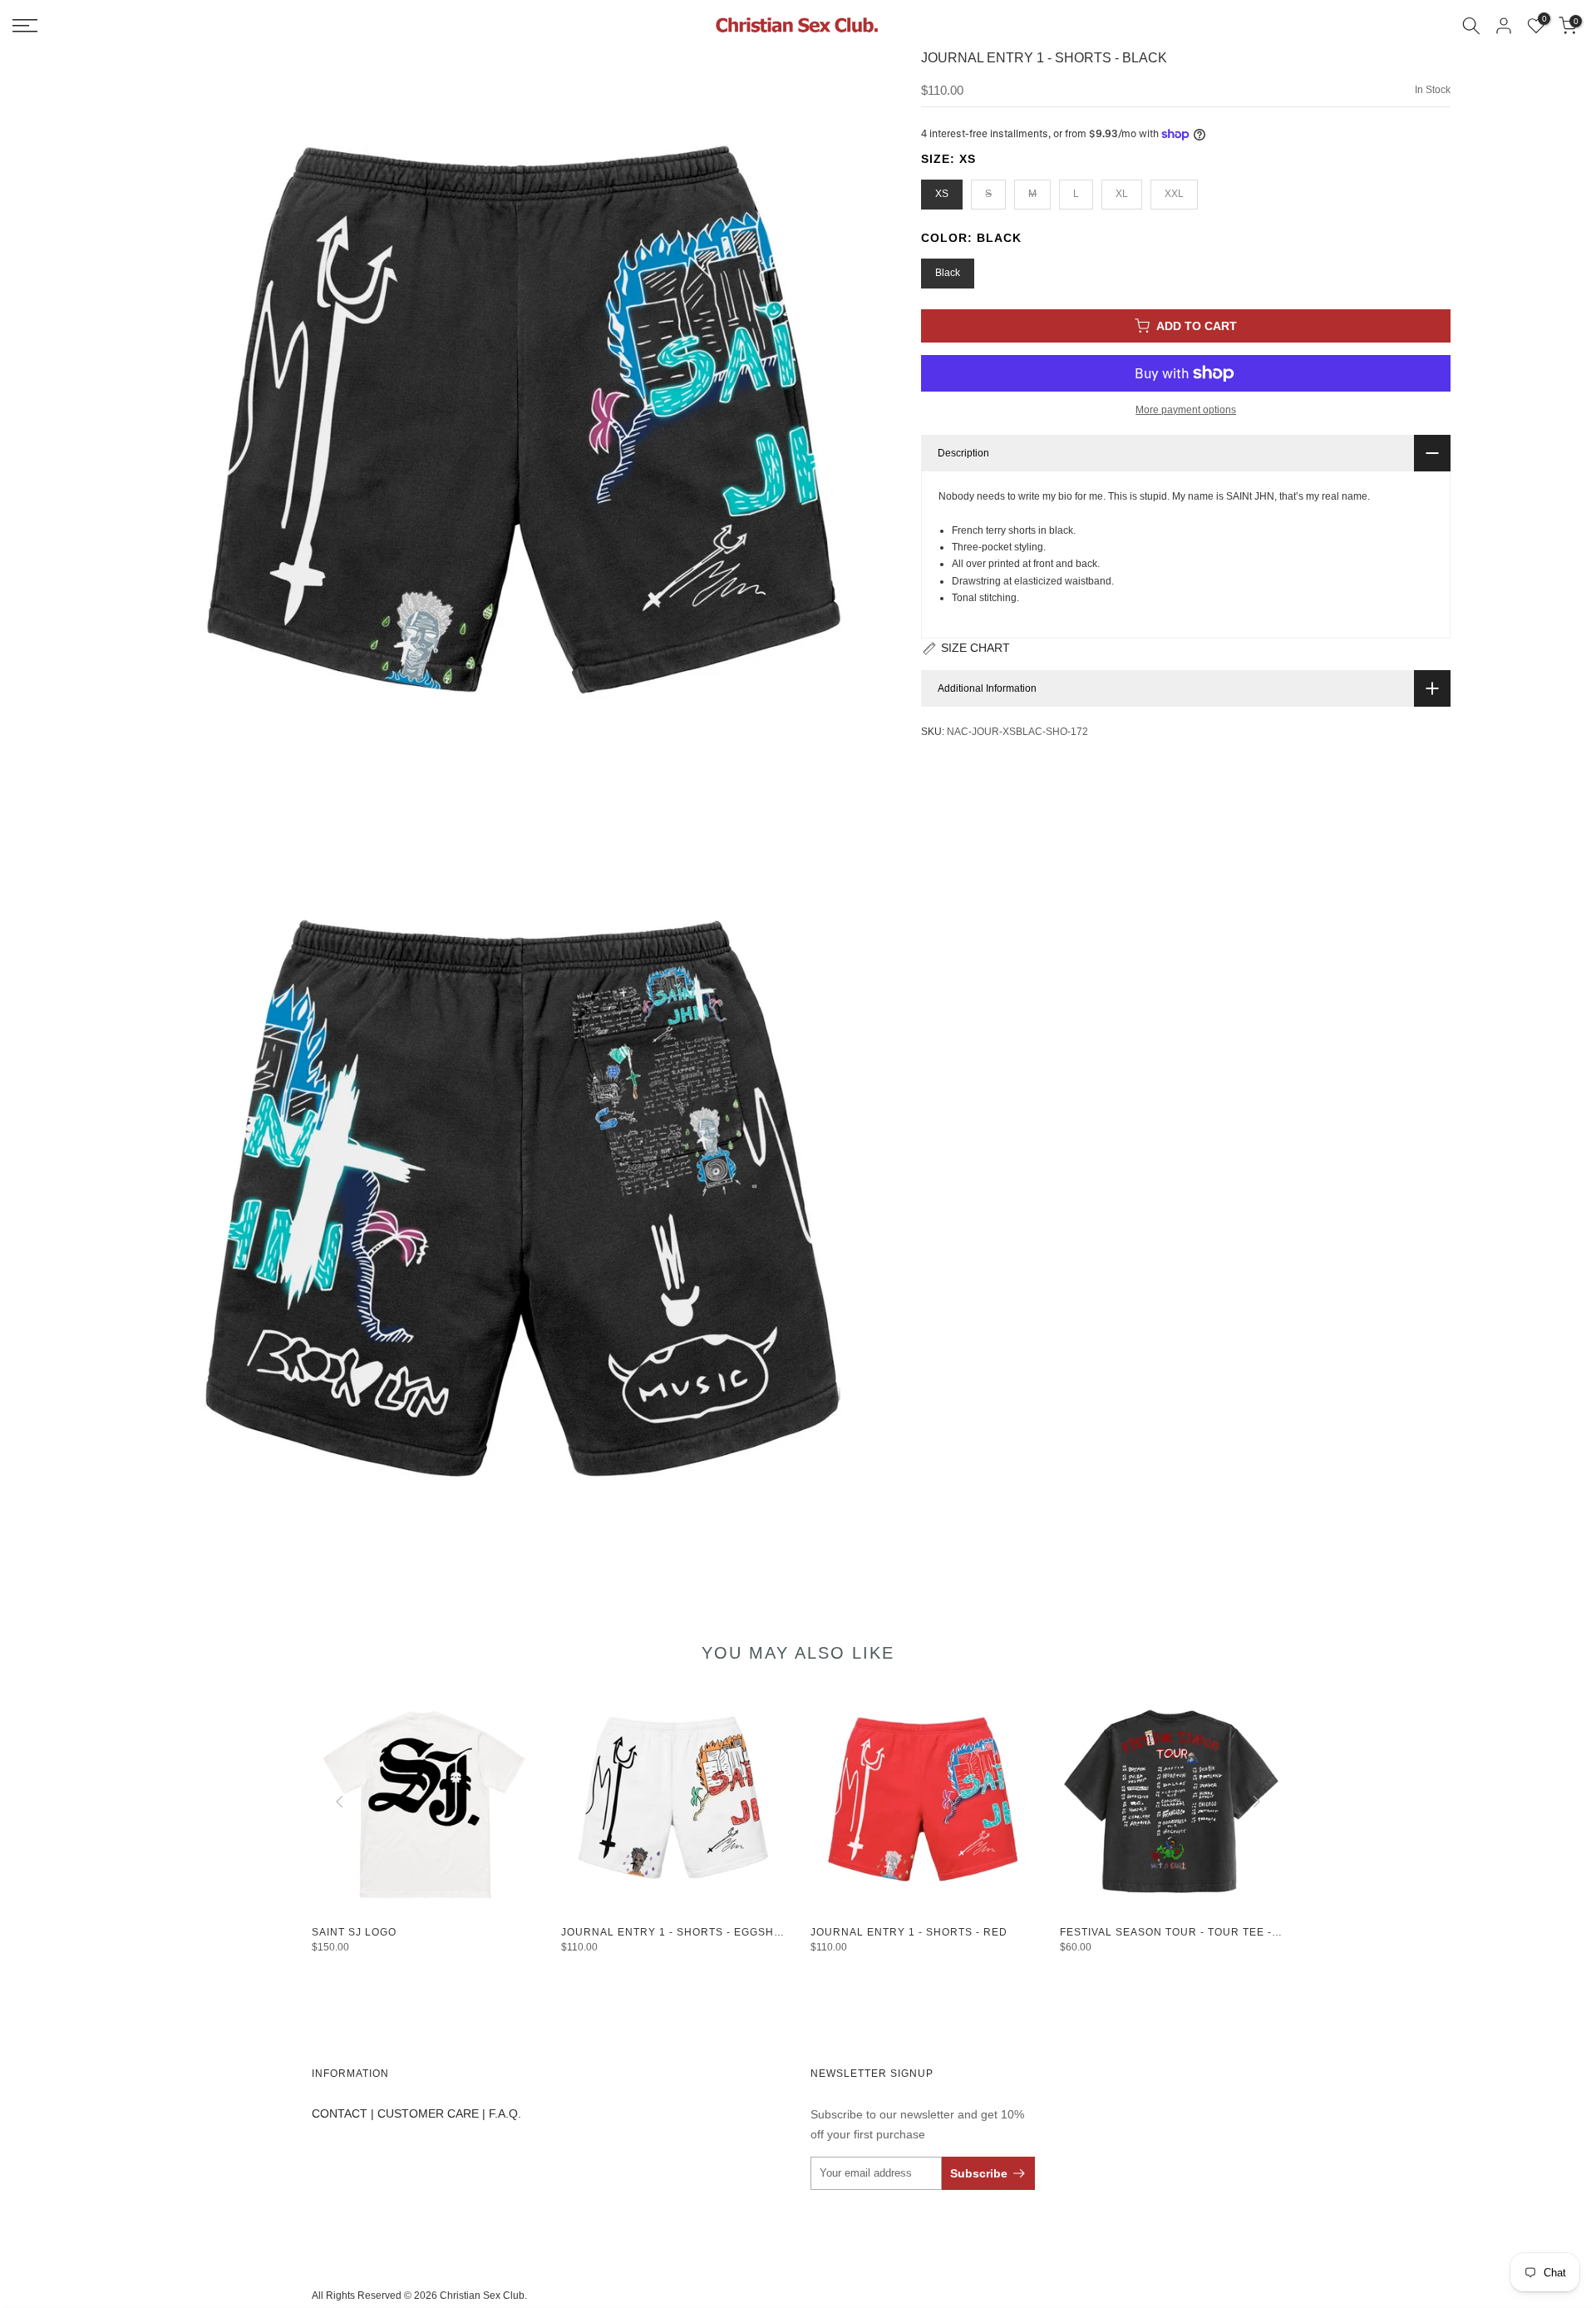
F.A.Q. (505, 2113)
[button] (965, 649)
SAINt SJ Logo (354, 1932)
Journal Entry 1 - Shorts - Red (909, 1932)
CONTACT (340, 2113)
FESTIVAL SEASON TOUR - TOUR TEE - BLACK (1186, 1932)
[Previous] (341, 1802)
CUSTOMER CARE (428, 2113)
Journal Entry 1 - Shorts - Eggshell (678, 1932)
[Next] (1255, 1802)
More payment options (1186, 410)
